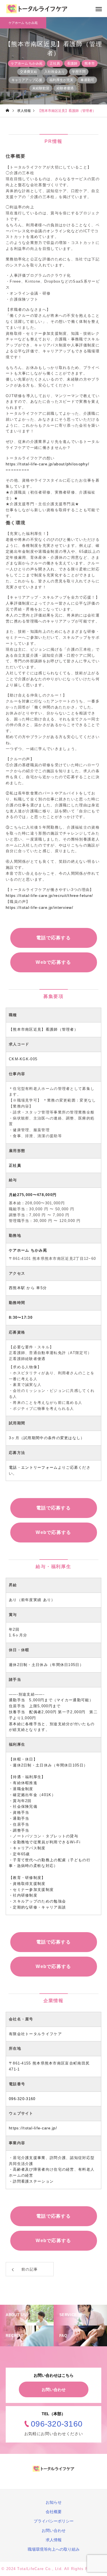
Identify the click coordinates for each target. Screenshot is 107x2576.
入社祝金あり (54, 72)
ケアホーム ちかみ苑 (27, 63)
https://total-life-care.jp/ (33, 2128)
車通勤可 (87, 80)
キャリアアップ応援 (27, 80)
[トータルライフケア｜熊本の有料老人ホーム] (37, 9)
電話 (13, 1467)
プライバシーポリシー (54, 2521)
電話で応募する (53, 938)
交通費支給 (29, 72)
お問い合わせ (54, 2390)
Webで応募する (53, 962)
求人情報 (54, 2540)
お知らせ (54, 2502)
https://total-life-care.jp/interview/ (40, 908)
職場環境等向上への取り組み (54, 2549)
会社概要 (54, 2512)
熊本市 (90, 63)
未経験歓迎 (41, 88)
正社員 (55, 63)
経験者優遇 (65, 88)
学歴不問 (79, 72)
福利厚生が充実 (61, 80)
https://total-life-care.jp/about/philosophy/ (48, 464)
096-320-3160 (22, 2099)
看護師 (72, 63)
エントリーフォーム (40, 1467)
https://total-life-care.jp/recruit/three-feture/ (49, 896)
